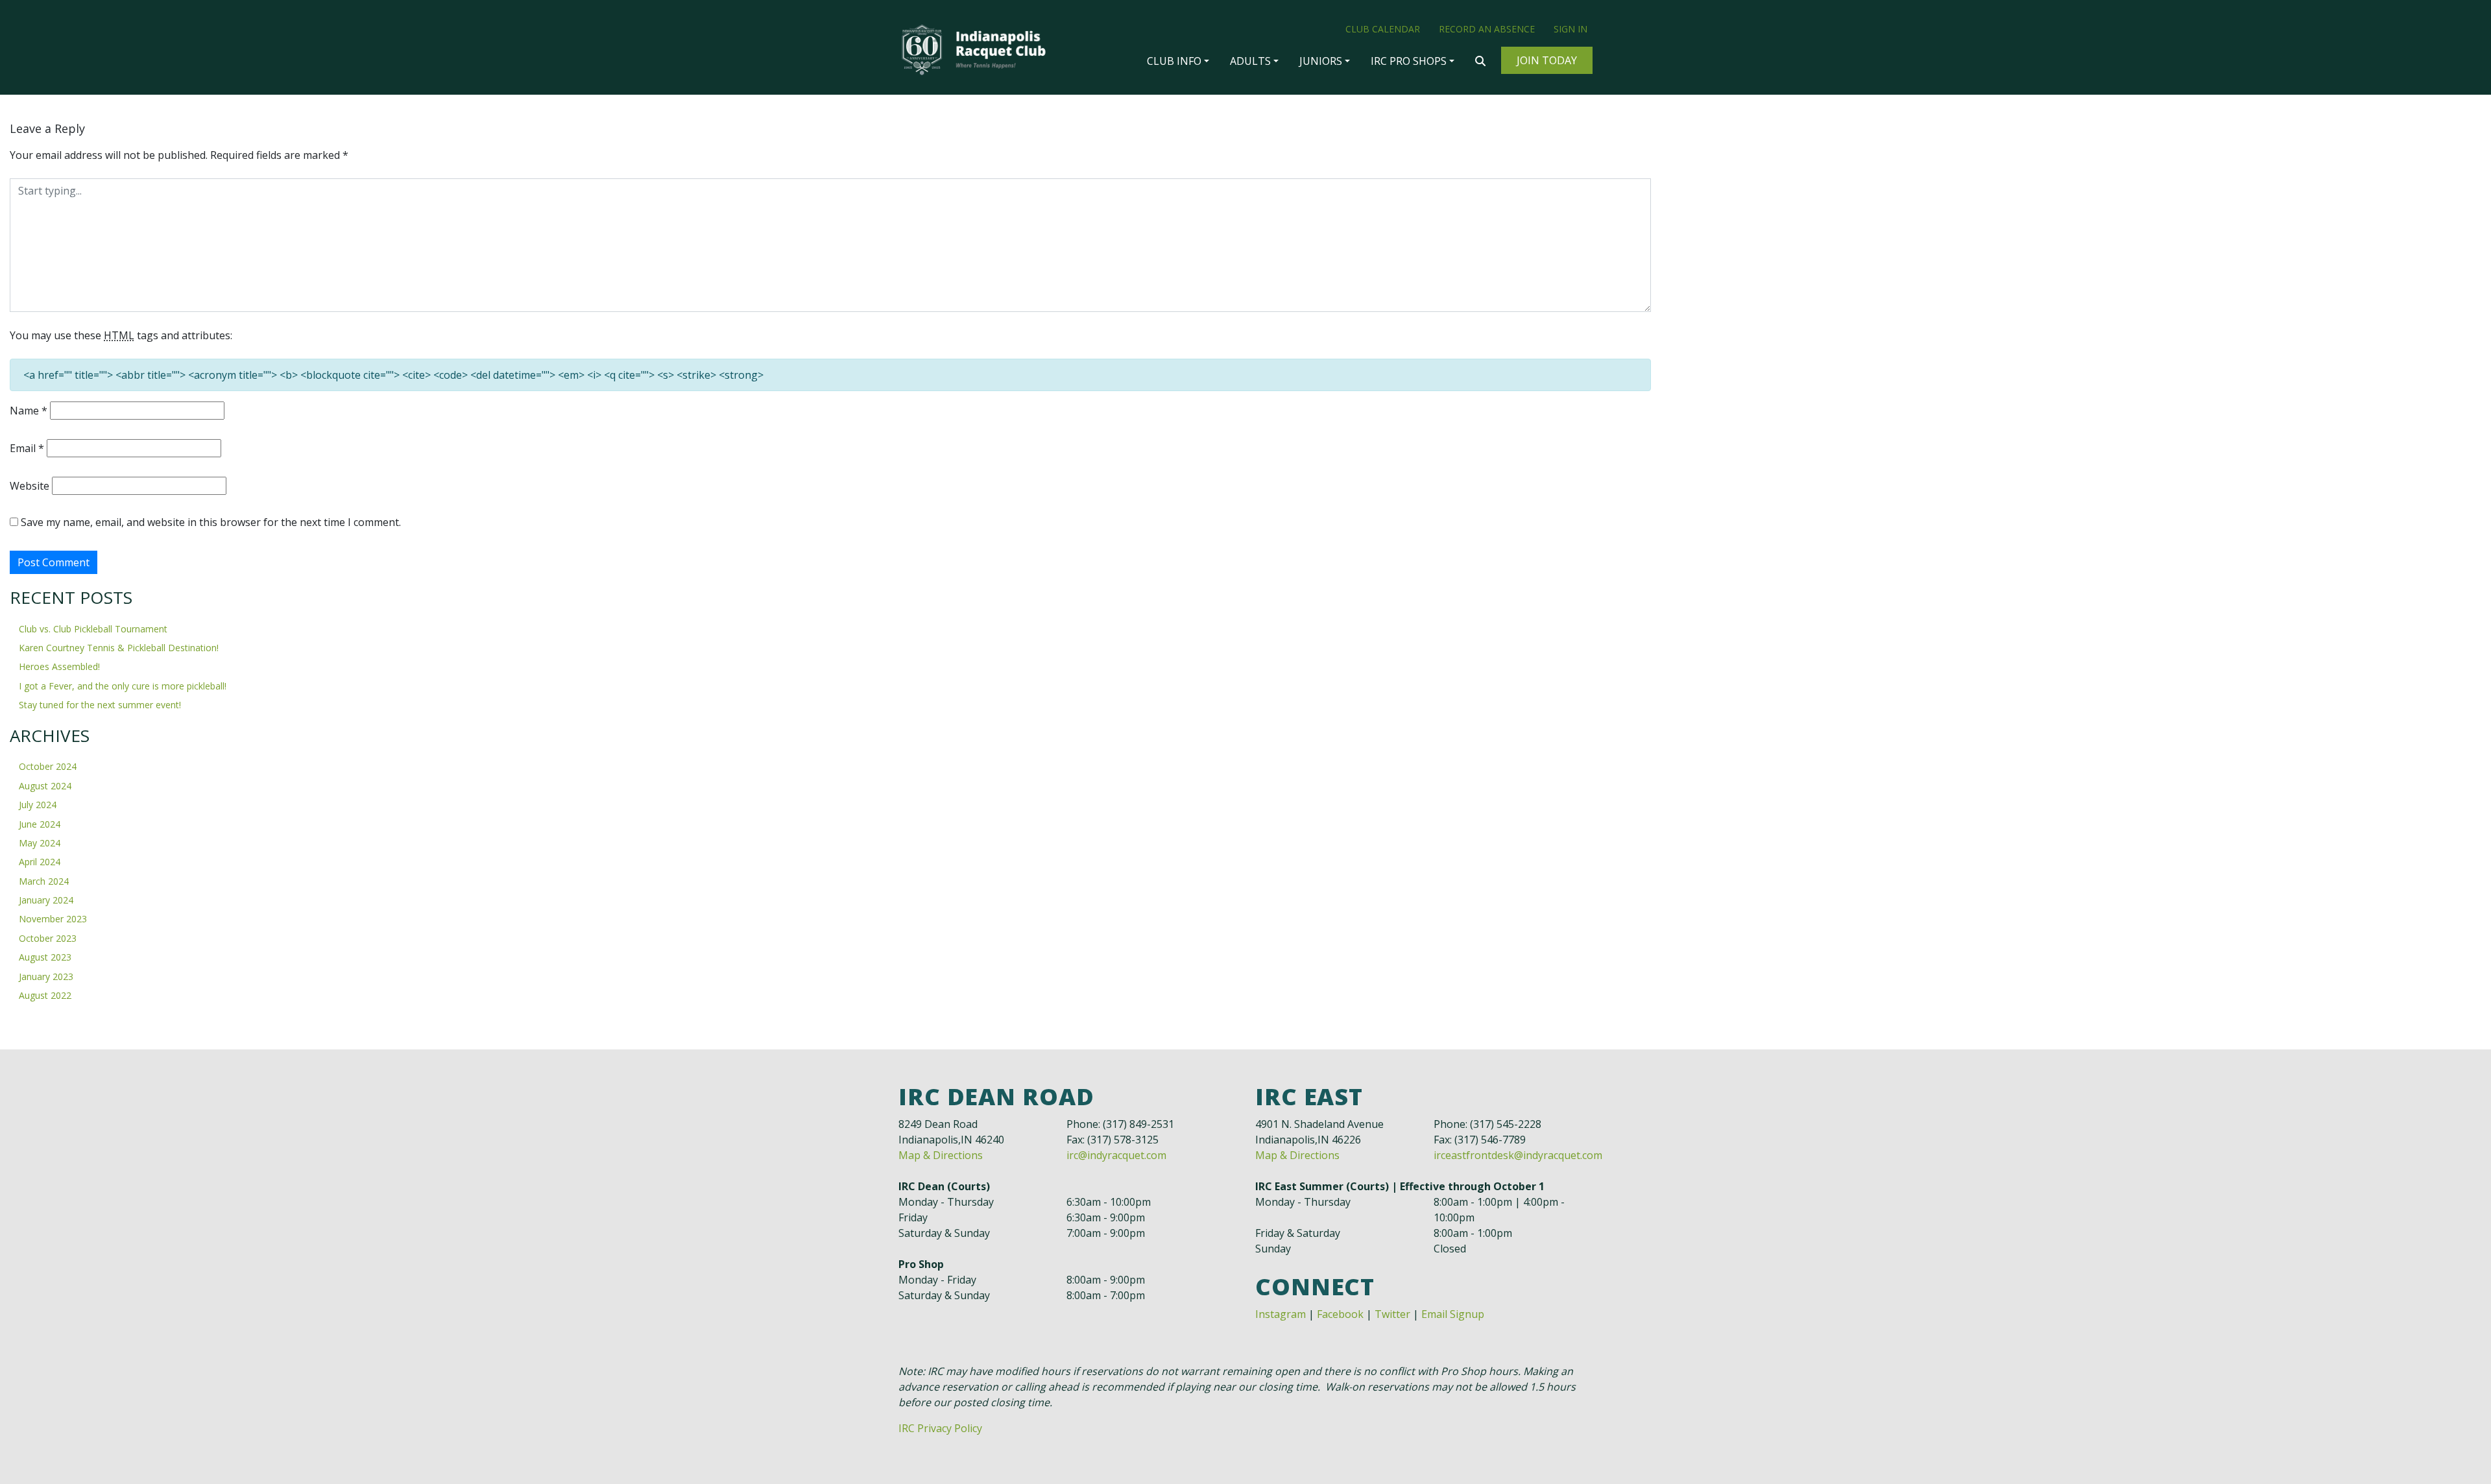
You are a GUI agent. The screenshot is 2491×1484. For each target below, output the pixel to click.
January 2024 (46, 900)
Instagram (1281, 1314)
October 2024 (48, 766)
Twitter (1392, 1314)
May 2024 (40, 843)
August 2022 (45, 995)
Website (30, 486)
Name (29, 411)
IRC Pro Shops (1409, 61)
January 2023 (46, 976)
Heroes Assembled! (59, 666)
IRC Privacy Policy (940, 1428)
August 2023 (45, 957)
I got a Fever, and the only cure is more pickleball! (123, 686)
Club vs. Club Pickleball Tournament (93, 629)
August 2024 (45, 786)
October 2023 (48, 938)
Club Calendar (1383, 29)
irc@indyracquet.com (1116, 1155)
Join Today (1547, 60)
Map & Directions (941, 1155)
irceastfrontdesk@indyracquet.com (1518, 1155)
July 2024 (38, 805)
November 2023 (53, 919)
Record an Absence (1487, 29)
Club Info (1174, 61)
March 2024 (44, 881)
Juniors (1321, 61)
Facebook (1340, 1314)
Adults (1250, 61)
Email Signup (1453, 1314)
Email (27, 448)
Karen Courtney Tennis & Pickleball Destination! (119, 648)
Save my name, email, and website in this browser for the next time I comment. (211, 522)
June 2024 (40, 824)
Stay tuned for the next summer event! (100, 705)
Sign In (1570, 29)
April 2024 (40, 862)
